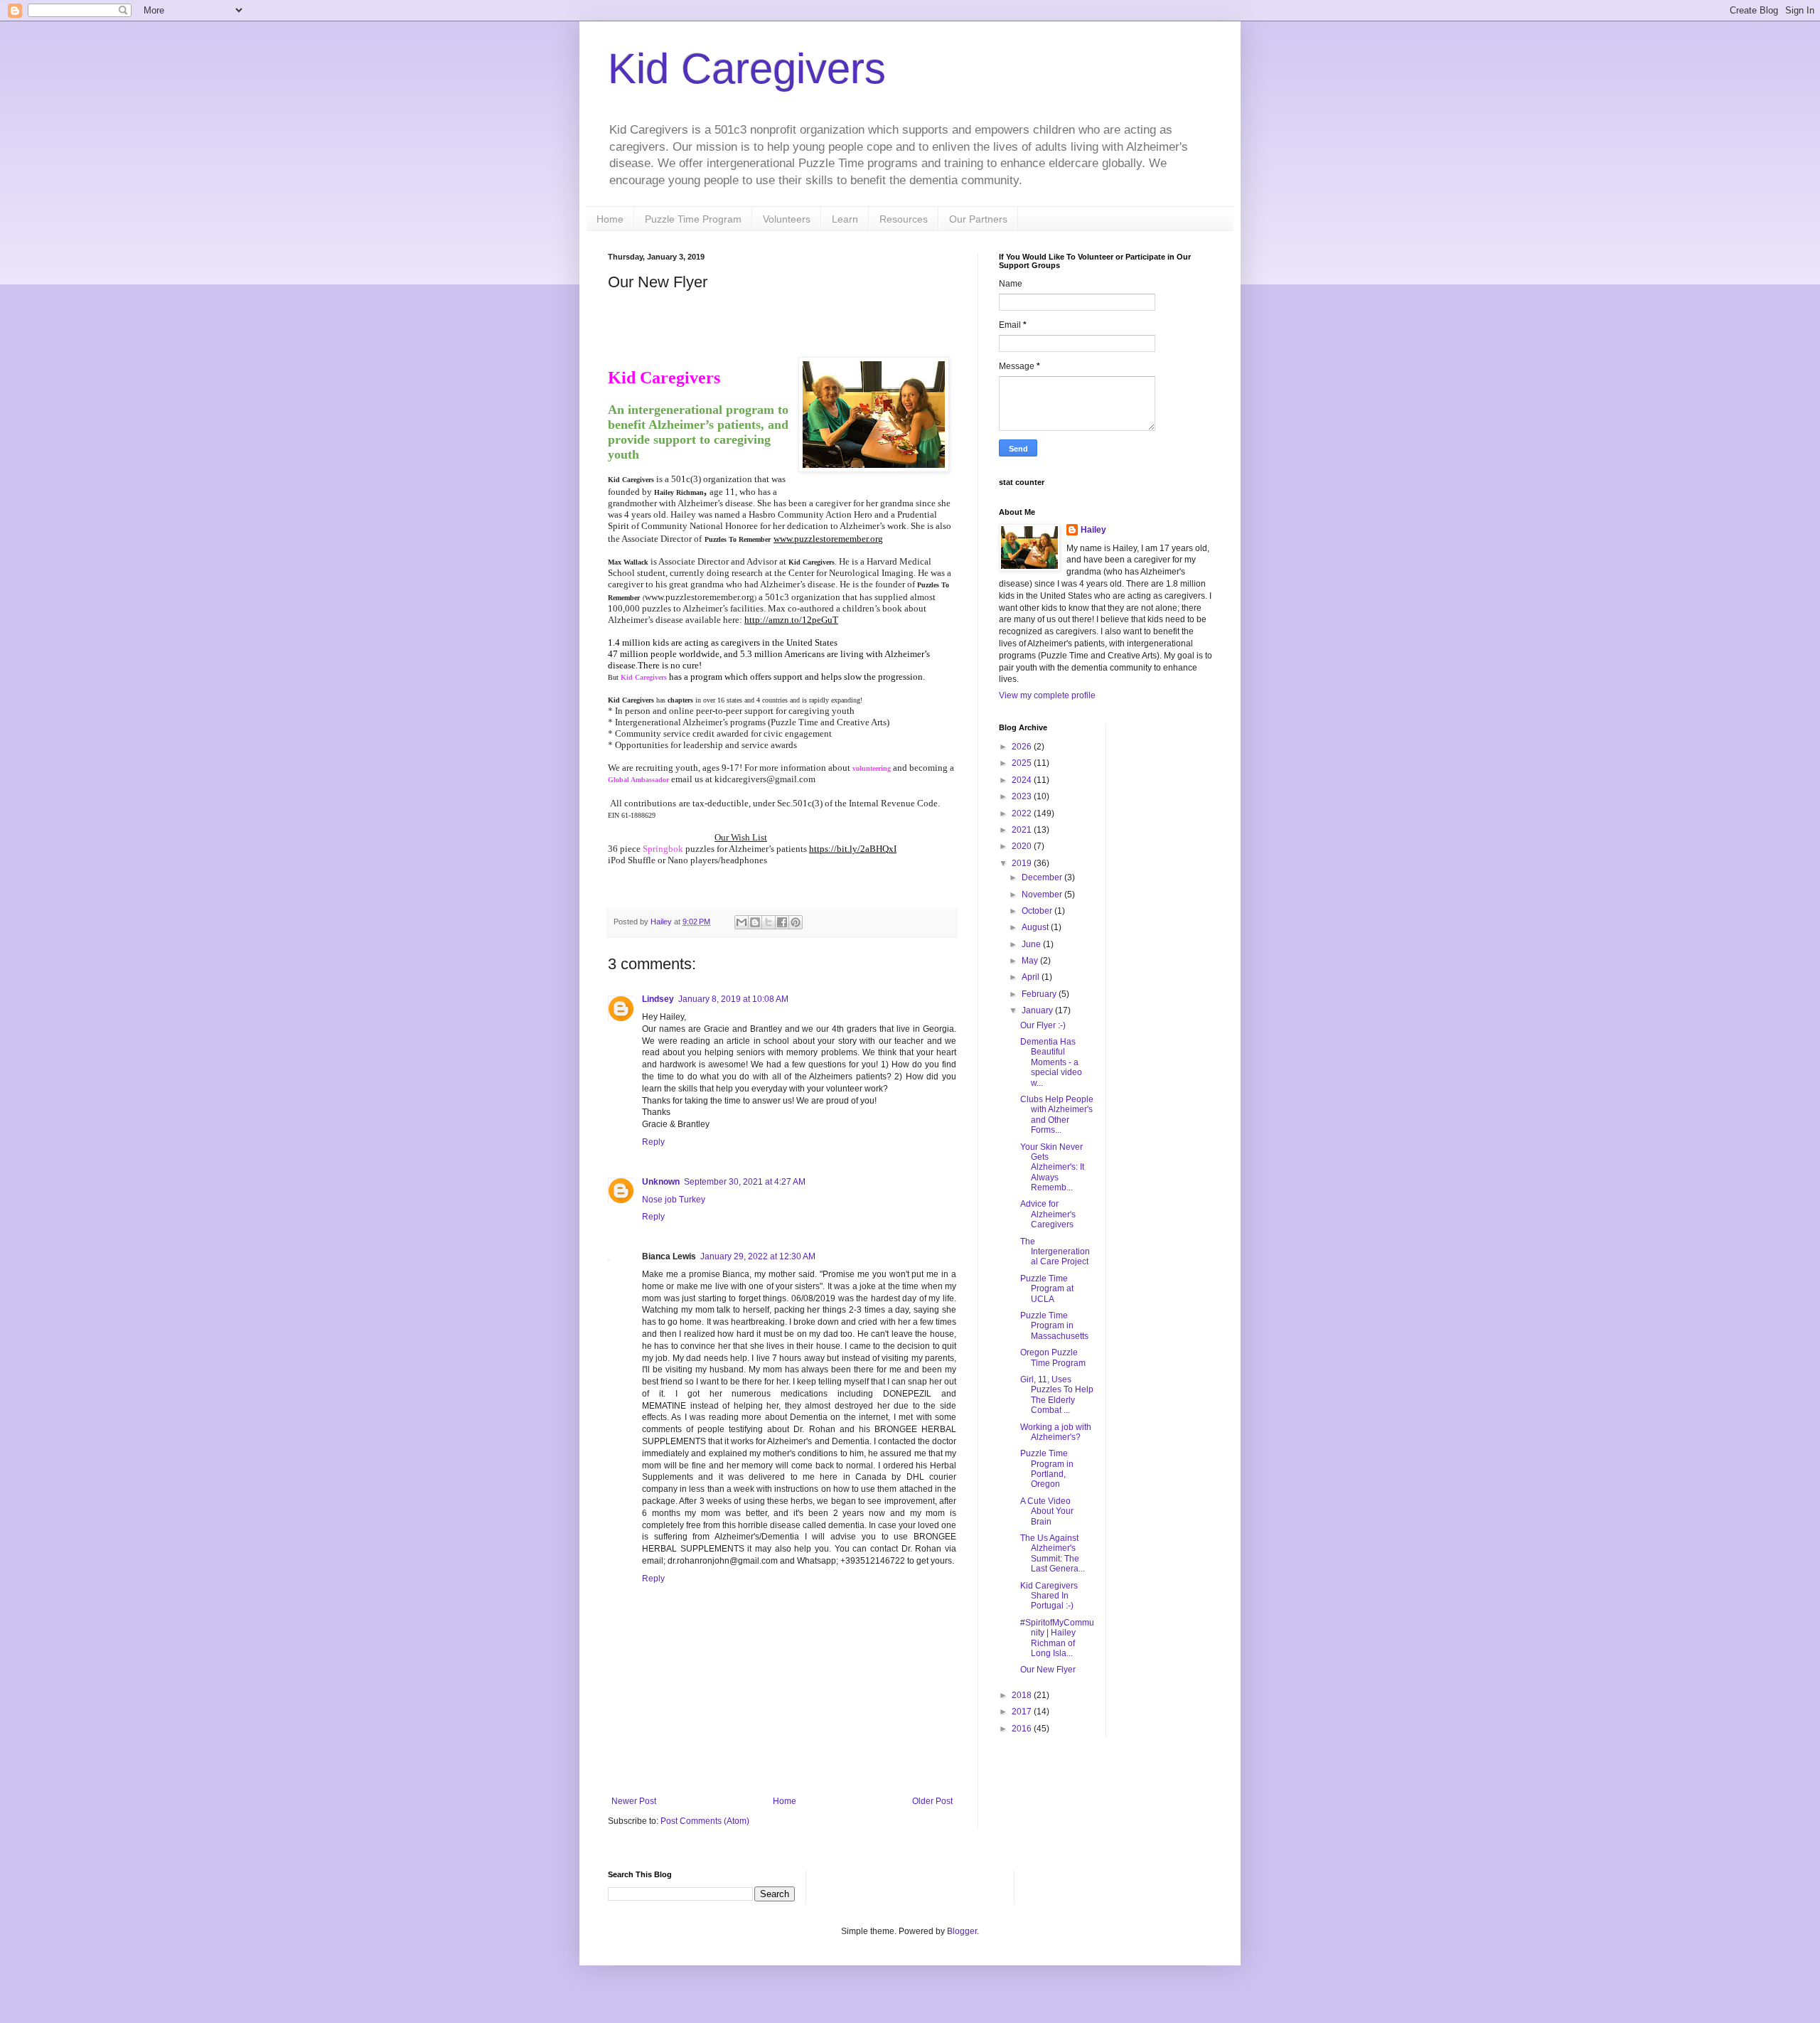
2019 (1023, 863)
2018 (1023, 1695)
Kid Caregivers (747, 69)
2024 (1023, 780)
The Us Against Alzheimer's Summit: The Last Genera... (1053, 1553)
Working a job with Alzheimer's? (1056, 1432)
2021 (1023, 830)
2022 (1023, 813)
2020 (1023, 846)
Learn (845, 219)
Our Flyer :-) (1043, 1025)
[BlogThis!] (755, 922)
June (1032, 944)
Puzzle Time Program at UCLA (1047, 1289)
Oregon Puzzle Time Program (1053, 1357)
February (1040, 994)
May (1031, 961)
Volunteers (787, 219)
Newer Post (634, 1801)
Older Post (932, 1801)
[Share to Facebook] (782, 922)
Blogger (962, 1931)
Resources (904, 219)
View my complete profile (1047, 695)
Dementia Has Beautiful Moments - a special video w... (1051, 1062)
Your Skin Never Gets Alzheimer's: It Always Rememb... (1052, 1168)
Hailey (1093, 530)
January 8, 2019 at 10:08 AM (733, 999)
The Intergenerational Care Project (1055, 1252)
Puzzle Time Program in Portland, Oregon (1047, 1469)
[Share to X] (769, 922)
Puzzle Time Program (693, 219)
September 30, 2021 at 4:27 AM (745, 1182)
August (1036, 927)
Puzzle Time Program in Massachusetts (1054, 1326)
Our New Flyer (1048, 1670)
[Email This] (742, 922)
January (1038, 1010)
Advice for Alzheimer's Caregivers (1048, 1214)
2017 (1023, 1712)
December (1043, 877)
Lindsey (658, 999)
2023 (1023, 796)
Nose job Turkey (674, 1200)
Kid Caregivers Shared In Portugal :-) (1049, 1596)
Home (610, 219)
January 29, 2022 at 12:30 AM (758, 1256)
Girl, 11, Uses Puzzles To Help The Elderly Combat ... (1057, 1395)
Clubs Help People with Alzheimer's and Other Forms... (1057, 1115)
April (1032, 977)
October (1038, 911)
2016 (1023, 1729)
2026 (1023, 747)
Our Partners (978, 219)
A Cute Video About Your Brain (1047, 1511)
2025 (1023, 763)
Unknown (661, 1182)
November (1043, 895)
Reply (653, 1142)
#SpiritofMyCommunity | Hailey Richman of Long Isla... (1057, 1638)
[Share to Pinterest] (796, 922)
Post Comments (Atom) (705, 1821)
